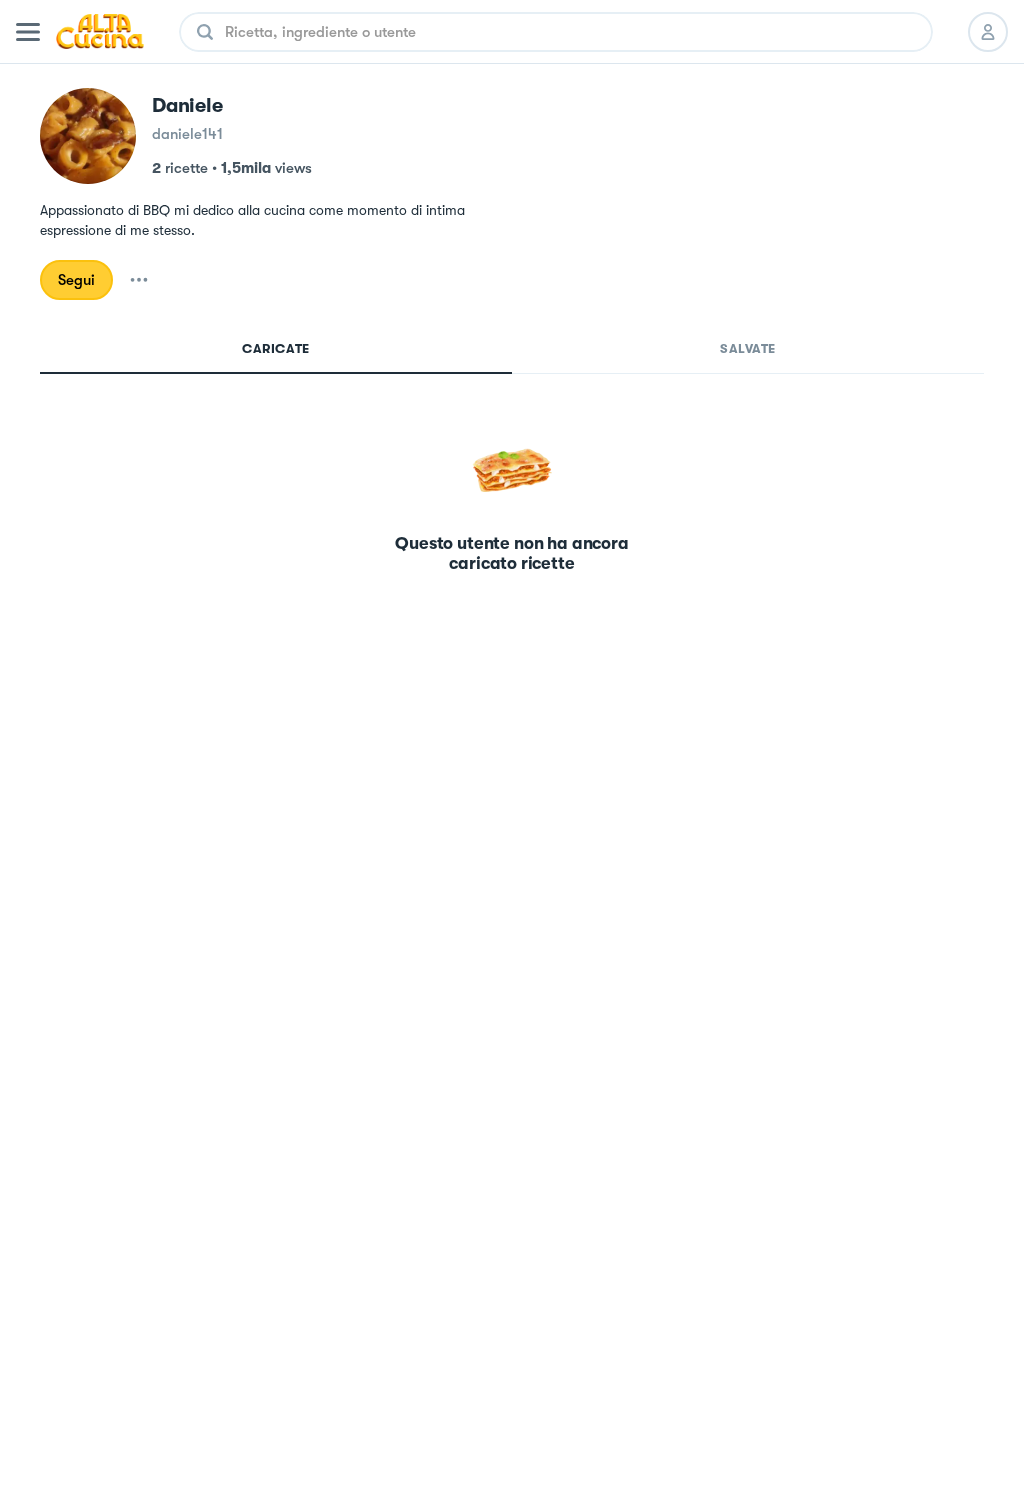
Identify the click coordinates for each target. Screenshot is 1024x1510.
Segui (76, 280)
